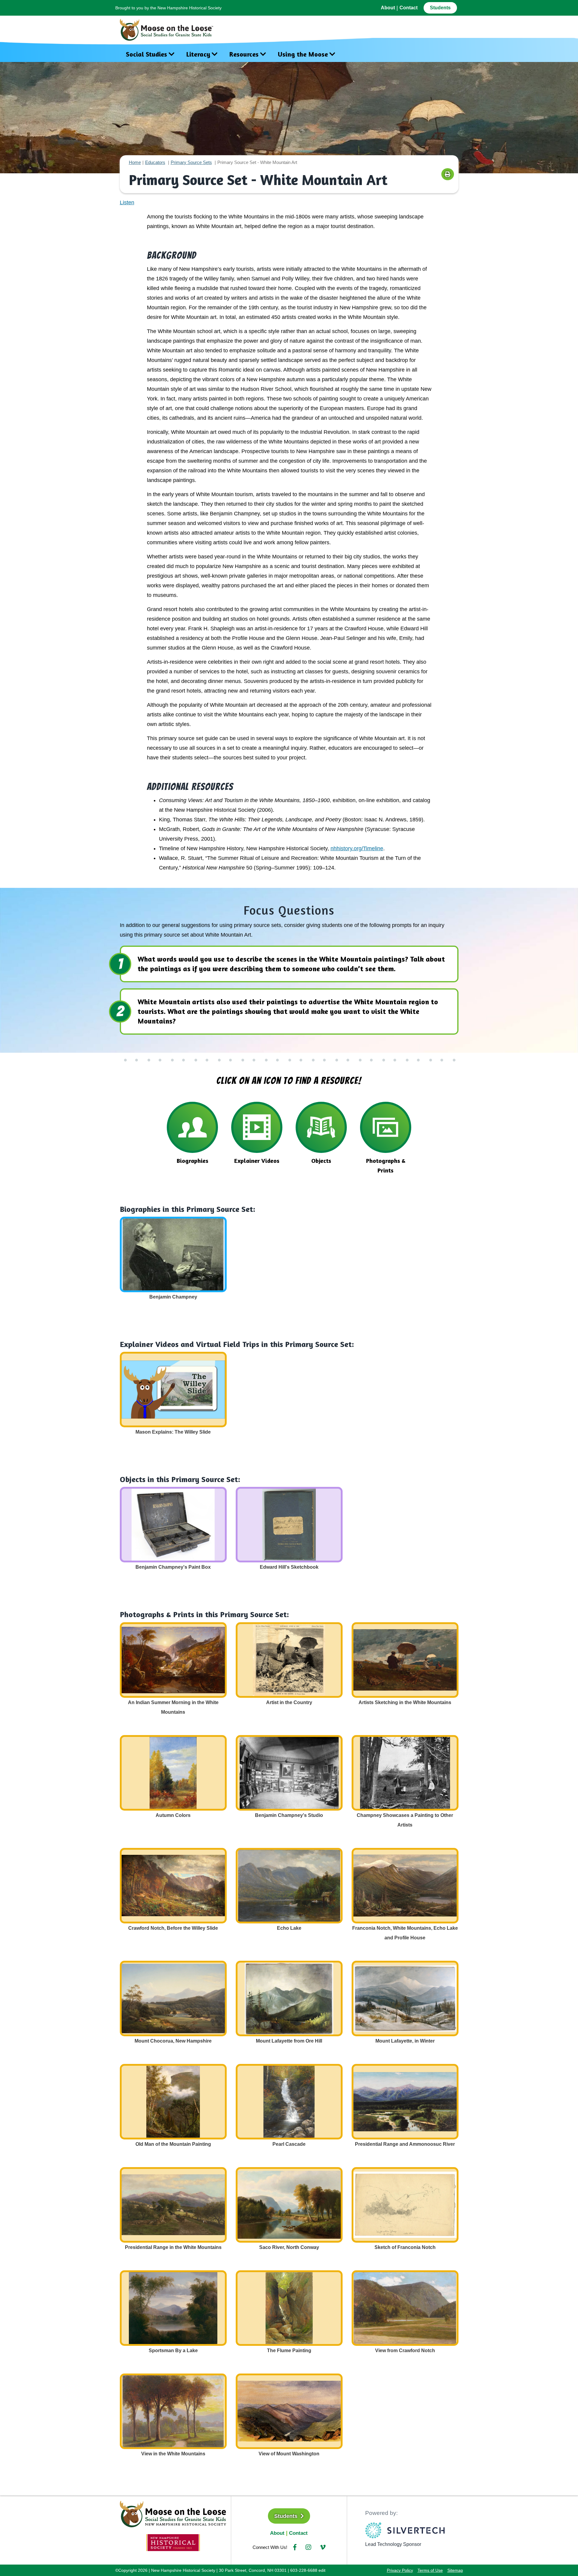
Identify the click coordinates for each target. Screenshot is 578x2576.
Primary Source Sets (191, 162)
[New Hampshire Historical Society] (173, 2542)
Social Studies (146, 54)
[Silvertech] (405, 2530)
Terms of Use (430, 2570)
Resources (244, 54)
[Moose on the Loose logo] (173, 2513)
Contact (409, 8)
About (388, 8)
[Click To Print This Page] (448, 174)
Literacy (198, 54)
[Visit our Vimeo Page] (323, 2547)
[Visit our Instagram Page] (308, 2547)
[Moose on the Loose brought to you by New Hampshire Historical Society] (169, 28)
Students (440, 8)
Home (135, 162)
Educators (155, 162)
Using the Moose (303, 54)
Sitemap (455, 2570)
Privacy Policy (400, 2570)
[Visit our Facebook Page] (295, 2547)
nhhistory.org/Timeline (357, 848)
